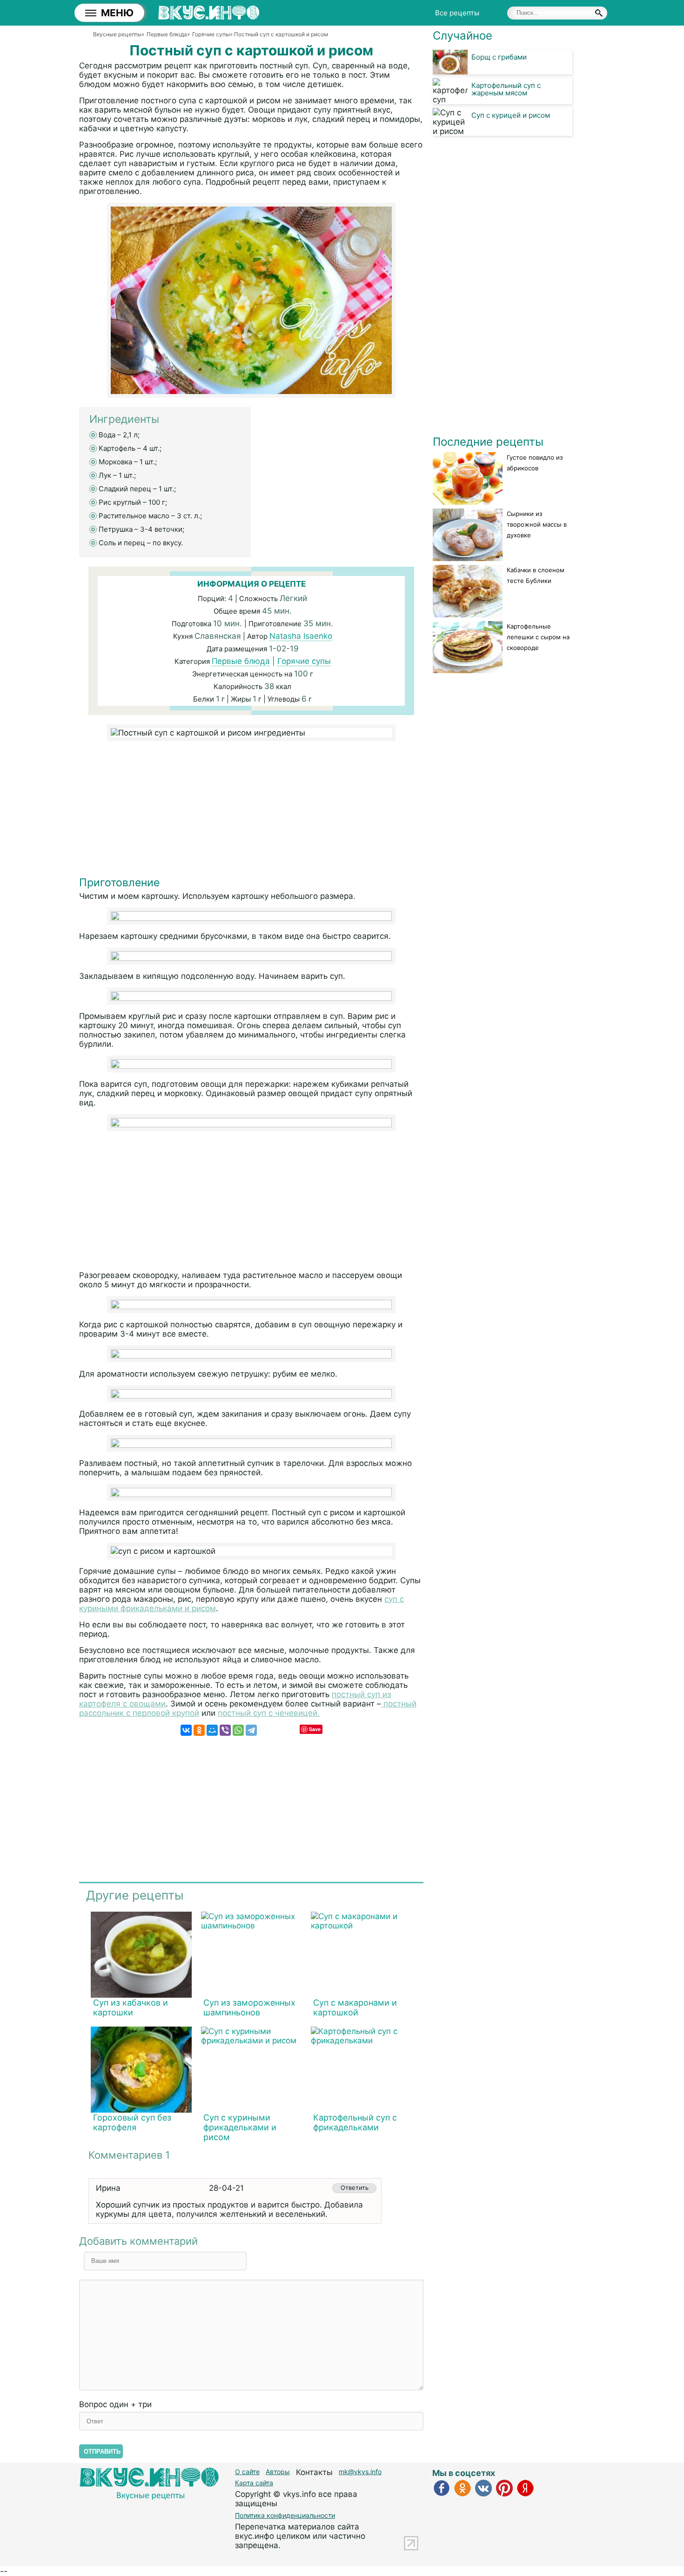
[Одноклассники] (199, 1730)
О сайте (247, 2472)
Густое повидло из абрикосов (535, 463)
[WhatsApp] (238, 1730)
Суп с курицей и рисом (511, 115)
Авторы (278, 2472)
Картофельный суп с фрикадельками (355, 2122)
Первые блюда (241, 661)
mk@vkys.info (360, 2472)
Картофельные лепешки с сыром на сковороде (538, 637)
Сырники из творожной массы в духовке (537, 524)
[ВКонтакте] (186, 1730)
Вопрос (115, 2404)
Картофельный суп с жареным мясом (506, 89)
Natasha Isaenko (301, 636)
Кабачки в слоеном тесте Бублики (536, 575)
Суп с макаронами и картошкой (355, 2007)
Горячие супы (304, 661)
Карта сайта (254, 2483)
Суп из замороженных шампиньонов (249, 2007)
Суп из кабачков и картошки (131, 2007)
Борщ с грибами (499, 57)
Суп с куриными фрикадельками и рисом (240, 2127)
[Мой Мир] (212, 1730)
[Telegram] (251, 1730)
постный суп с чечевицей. (269, 1713)
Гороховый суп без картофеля (132, 2122)
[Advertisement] (251, 811)
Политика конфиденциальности (285, 2515)
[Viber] (225, 1730)
